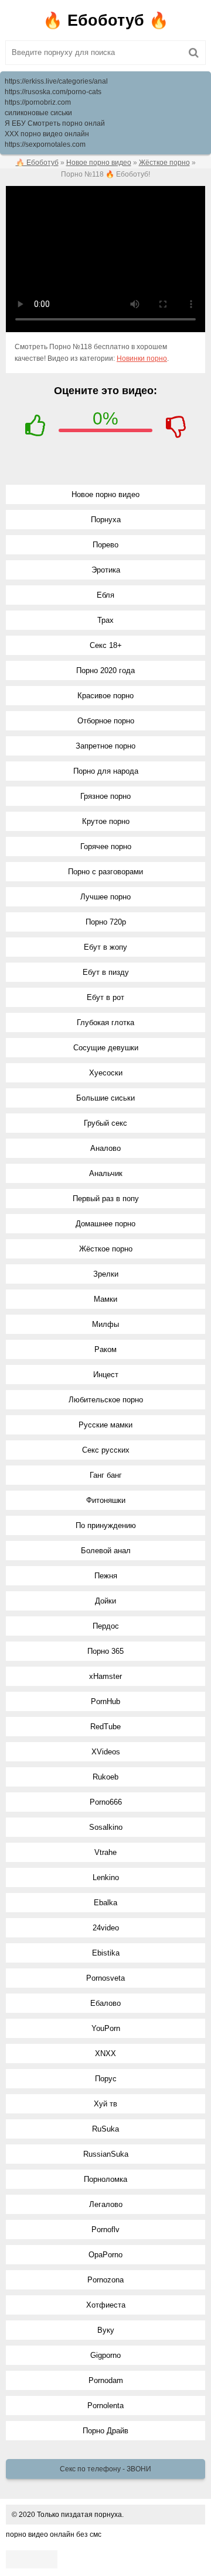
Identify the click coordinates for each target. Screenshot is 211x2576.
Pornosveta (105, 1978)
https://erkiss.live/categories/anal (56, 81)
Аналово (105, 1148)
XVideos (106, 1752)
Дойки (105, 1601)
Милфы (105, 1324)
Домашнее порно (105, 1224)
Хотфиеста (106, 2305)
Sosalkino (106, 1827)
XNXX (105, 2053)
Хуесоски (106, 1073)
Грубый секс (105, 1123)
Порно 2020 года (105, 670)
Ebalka (105, 1903)
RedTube (105, 1727)
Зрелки (106, 1274)
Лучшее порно (105, 897)
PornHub (105, 1701)
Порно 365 (105, 1651)
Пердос (106, 1626)
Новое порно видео (105, 494)
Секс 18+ (106, 645)
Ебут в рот (105, 997)
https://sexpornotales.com (45, 144)
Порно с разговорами (105, 872)
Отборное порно (106, 721)
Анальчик (106, 1173)
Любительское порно (106, 1400)
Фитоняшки (106, 1500)
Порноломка (105, 2179)
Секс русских (106, 1450)
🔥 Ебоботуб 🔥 (106, 20)
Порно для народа (106, 771)
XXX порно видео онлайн (47, 134)
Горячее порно (106, 846)
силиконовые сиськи (38, 113)
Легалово (106, 2204)
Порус (106, 2079)
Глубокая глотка (105, 1023)
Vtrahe (105, 1852)
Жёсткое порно (106, 1249)
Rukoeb (105, 1777)
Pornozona (105, 2280)
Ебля (105, 595)
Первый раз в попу (106, 1199)
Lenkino (106, 1877)
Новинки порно (142, 358)
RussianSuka (106, 2154)
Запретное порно (105, 746)
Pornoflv (105, 2230)
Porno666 (106, 1802)
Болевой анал (106, 1551)
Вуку (106, 2330)
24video (106, 1928)
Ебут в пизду (106, 972)
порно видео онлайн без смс (54, 2534)
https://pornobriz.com (38, 102)
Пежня (106, 1576)
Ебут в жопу (105, 947)
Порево (105, 545)
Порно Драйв (105, 2431)
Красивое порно (105, 696)
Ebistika (106, 1953)
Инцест (106, 1375)
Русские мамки (105, 1425)
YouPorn (106, 2028)
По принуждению (106, 1525)
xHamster (105, 1676)
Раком (105, 1349)
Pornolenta (105, 2406)
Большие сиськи (105, 1098)
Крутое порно (106, 821)
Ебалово (105, 2003)
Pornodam (106, 2380)
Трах (105, 620)
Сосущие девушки (106, 1048)
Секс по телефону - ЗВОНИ (105, 2469)
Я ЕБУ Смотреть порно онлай (55, 123)
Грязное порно (105, 796)
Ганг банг (106, 1475)
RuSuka (105, 2129)
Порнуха (106, 520)
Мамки (105, 1299)
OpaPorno (105, 2255)
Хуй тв (105, 2104)
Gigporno (105, 2355)
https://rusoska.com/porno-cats (53, 92)
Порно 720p (106, 922)
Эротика (106, 570)
